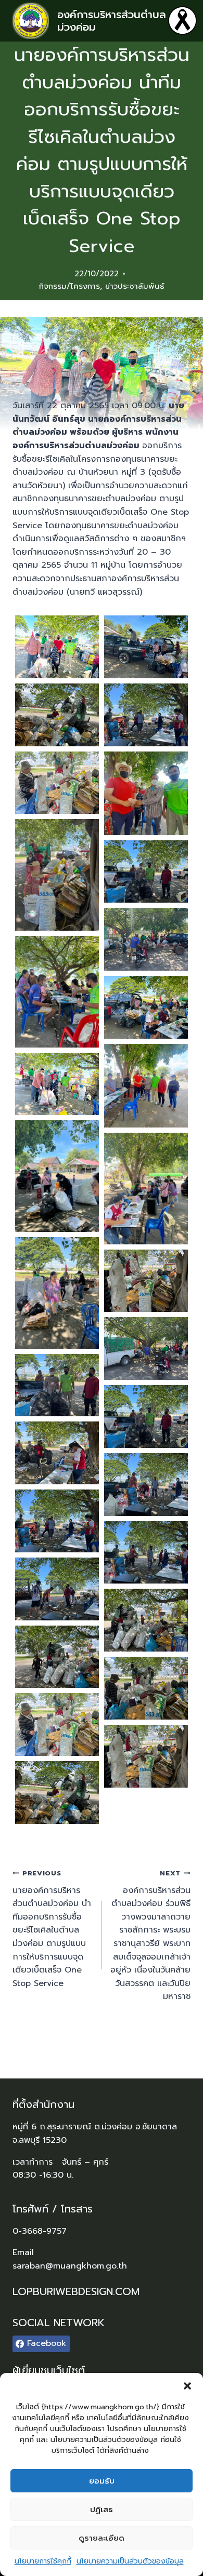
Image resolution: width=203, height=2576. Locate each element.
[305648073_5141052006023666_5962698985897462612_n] (146, 647)
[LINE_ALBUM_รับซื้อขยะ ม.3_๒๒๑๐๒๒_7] (146, 1553)
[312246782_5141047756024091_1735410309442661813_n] (57, 783)
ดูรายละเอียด (102, 2538)
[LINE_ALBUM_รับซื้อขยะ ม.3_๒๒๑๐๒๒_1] (57, 1385)
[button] (187, 2386)
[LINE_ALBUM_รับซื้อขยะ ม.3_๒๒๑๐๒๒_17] (57, 1793)
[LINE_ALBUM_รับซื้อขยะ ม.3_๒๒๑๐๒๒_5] (146, 1485)
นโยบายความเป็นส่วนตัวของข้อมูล (130, 2561)
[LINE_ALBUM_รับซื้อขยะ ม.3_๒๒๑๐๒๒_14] (146, 1688)
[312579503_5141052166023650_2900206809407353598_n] (146, 1007)
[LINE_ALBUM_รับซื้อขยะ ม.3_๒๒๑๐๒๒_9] (57, 1589)
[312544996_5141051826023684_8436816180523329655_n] (57, 992)
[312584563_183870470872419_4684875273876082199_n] (146, 1086)
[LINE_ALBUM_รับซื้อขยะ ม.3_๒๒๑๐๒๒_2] (146, 1417)
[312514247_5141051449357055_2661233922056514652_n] (146, 872)
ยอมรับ (102, 2481)
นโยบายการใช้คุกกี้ (43, 2561)
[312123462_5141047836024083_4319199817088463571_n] (146, 715)
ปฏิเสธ (102, 2510)
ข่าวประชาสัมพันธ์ (135, 286)
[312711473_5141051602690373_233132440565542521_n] (146, 1281)
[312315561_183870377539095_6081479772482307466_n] (146, 793)
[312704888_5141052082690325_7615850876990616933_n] (146, 1189)
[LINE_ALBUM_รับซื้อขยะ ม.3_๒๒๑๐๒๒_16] (146, 1756)
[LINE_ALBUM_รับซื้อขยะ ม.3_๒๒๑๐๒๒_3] (57, 1453)
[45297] (57, 647)
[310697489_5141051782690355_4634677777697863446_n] (57, 715)
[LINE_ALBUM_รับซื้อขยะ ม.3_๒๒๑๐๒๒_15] (57, 1725)
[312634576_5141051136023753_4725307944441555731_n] (57, 1084)
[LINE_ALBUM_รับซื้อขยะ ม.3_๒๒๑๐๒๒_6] (57, 1521)
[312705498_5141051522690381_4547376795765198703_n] (57, 1293)
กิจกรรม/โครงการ (69, 286)
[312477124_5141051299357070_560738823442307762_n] (57, 875)
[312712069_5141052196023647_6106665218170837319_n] (146, 1349)
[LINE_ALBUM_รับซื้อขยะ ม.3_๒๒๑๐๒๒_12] (146, 1620)
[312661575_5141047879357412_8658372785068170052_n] (57, 1176)
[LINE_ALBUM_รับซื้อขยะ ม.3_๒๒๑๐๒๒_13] (57, 1657)
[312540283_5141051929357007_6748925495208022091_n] (146, 939)
